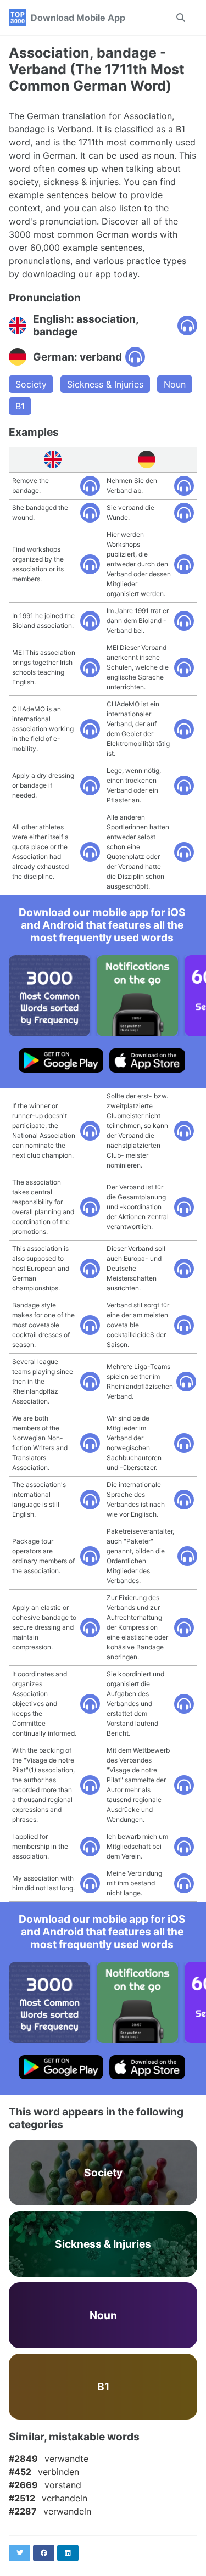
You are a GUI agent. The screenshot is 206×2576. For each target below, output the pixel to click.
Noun (175, 384)
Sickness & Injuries (105, 384)
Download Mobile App (78, 18)
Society (31, 384)
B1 (20, 406)
